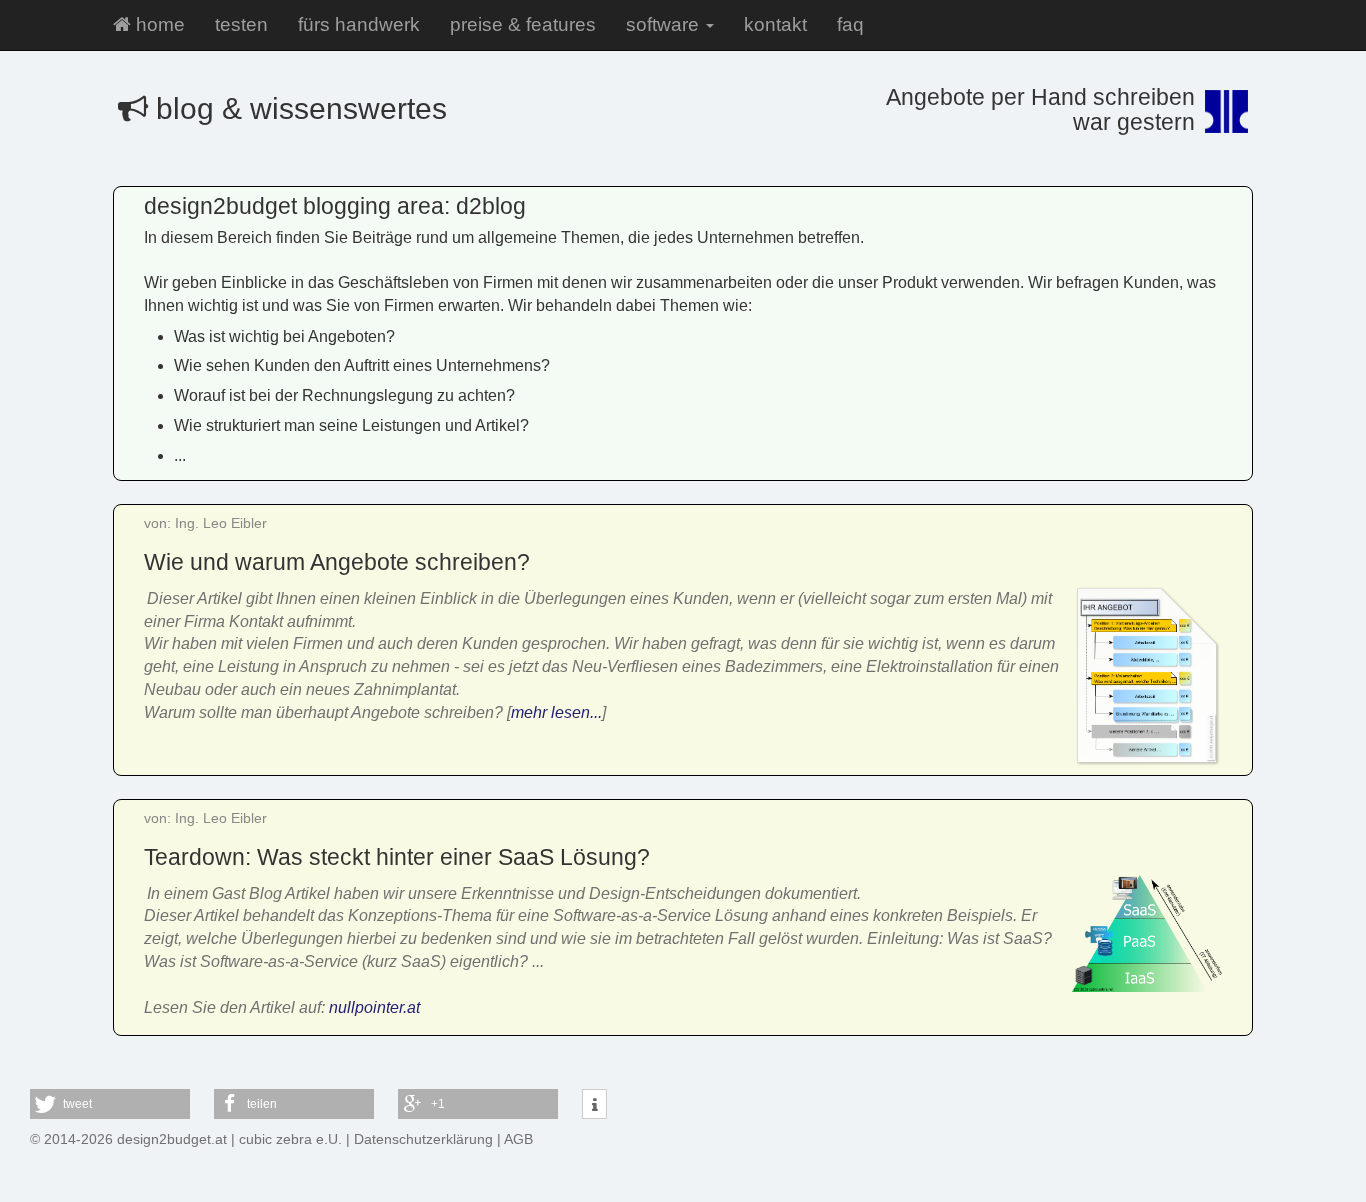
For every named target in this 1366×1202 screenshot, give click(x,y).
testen (241, 24)
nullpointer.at (374, 1007)
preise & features (523, 24)
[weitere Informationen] (594, 1105)
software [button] (665, 24)
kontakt (775, 24)
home (158, 24)
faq (850, 24)
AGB (518, 1139)
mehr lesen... (556, 712)
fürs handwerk (359, 24)
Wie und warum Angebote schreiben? (337, 562)
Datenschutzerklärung (423, 1139)
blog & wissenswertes (297, 108)
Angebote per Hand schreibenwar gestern (1040, 109)
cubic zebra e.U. (290, 1139)
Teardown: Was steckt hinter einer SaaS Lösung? (397, 857)
